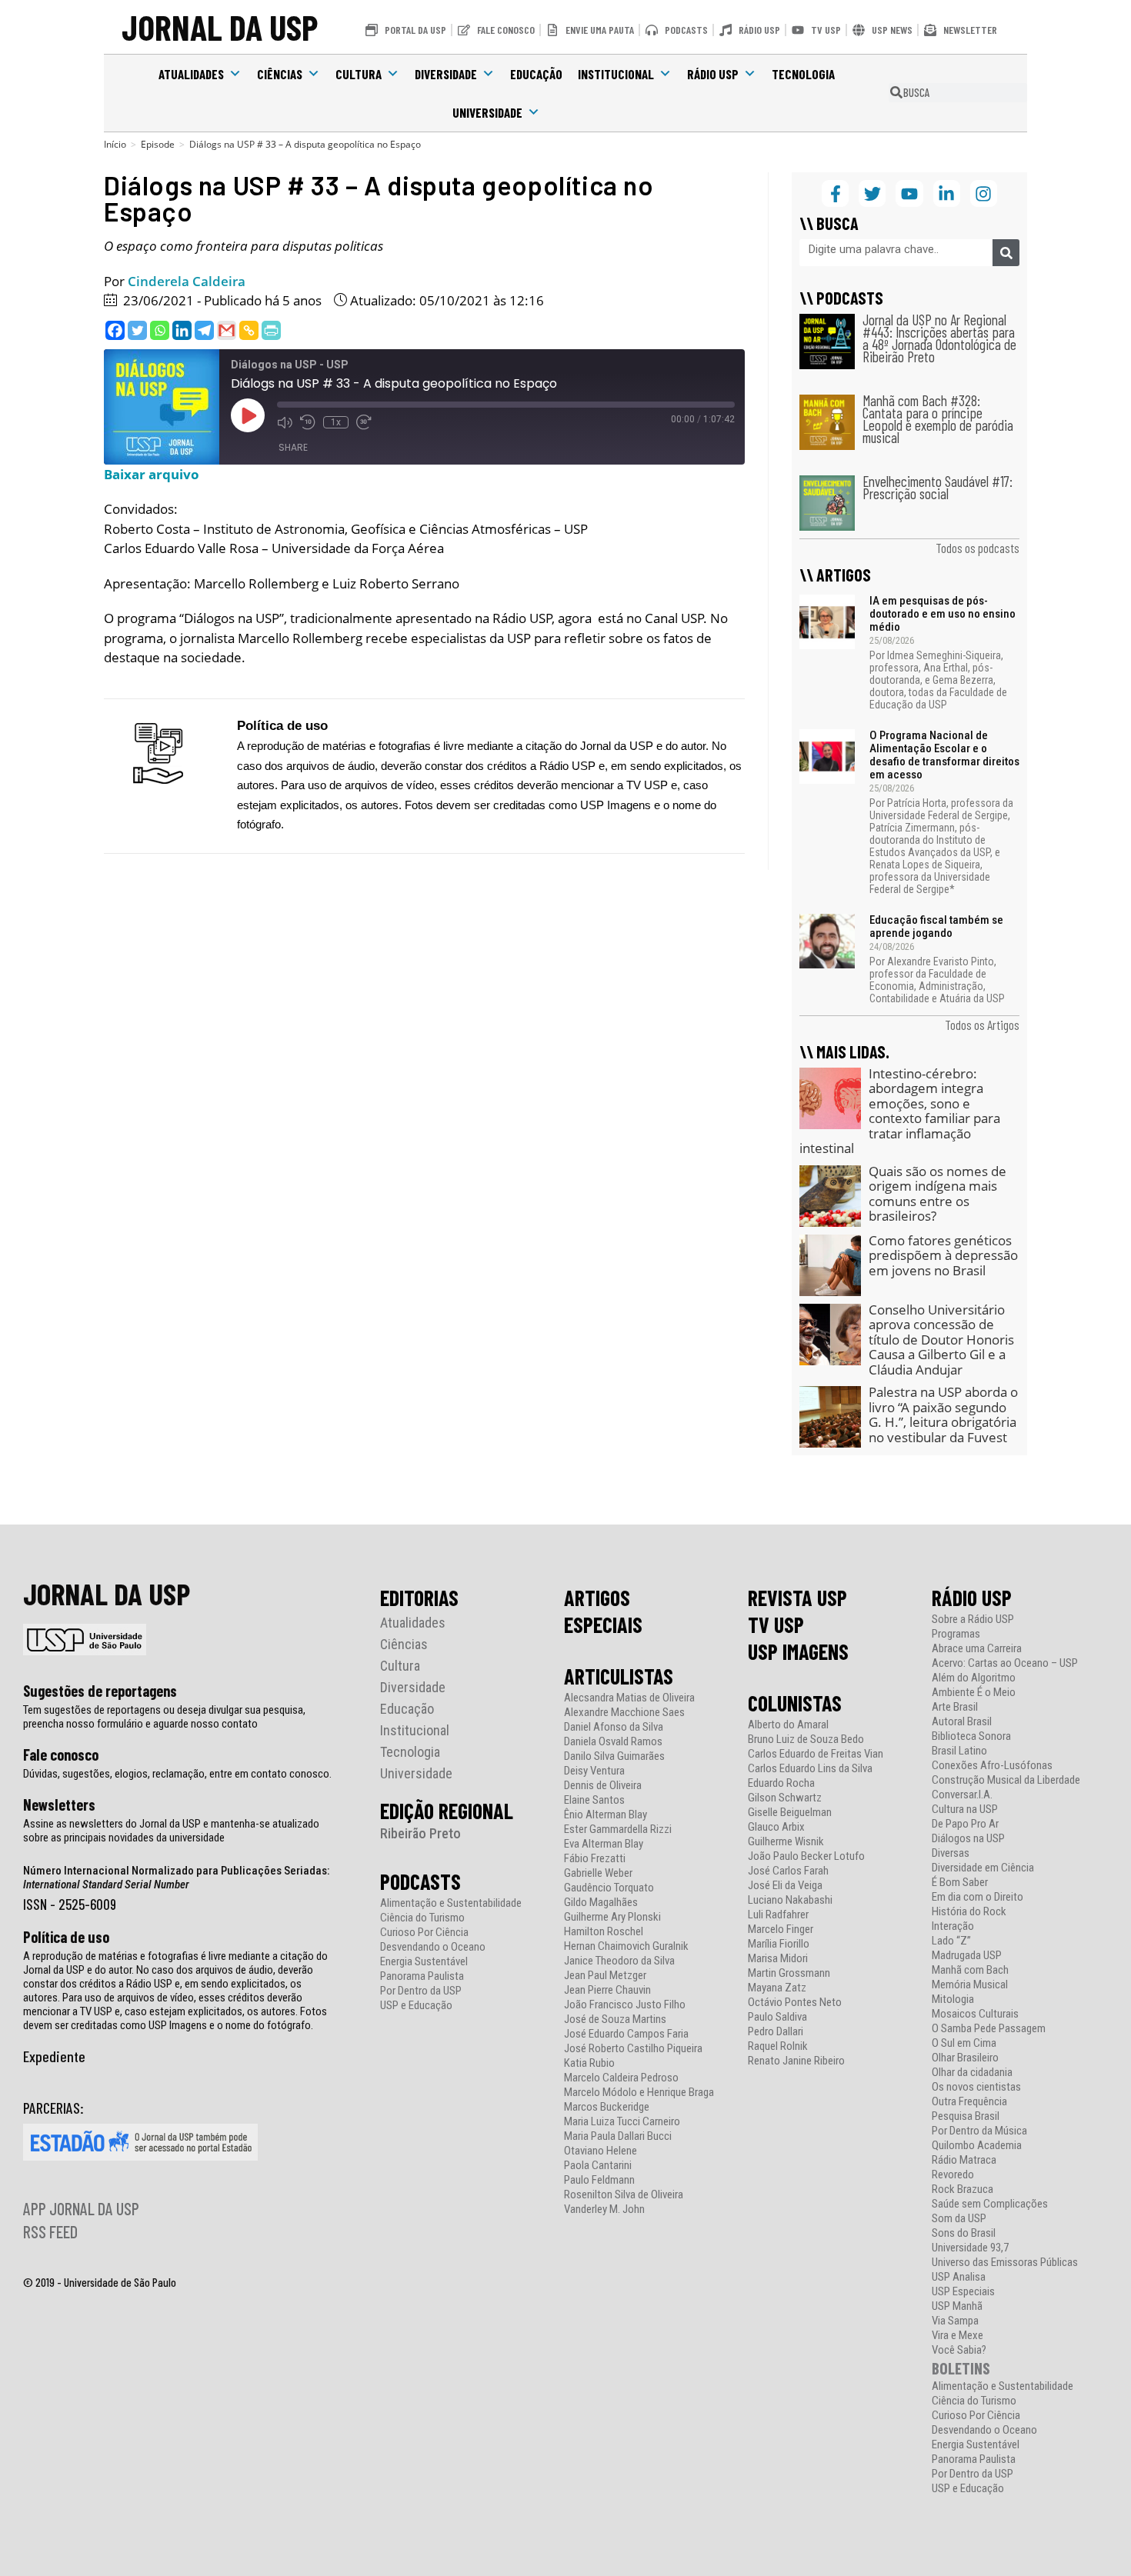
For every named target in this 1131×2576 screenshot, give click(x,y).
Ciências (280, 74)
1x (336, 422)
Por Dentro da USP (421, 1991)
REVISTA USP (797, 1598)
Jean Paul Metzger (605, 1976)
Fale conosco (61, 1755)
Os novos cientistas (976, 2087)
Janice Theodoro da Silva (619, 1961)
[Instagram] (984, 193)
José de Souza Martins (615, 2019)
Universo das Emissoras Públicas (1005, 2263)
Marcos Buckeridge (607, 2107)
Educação (536, 74)
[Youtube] (909, 193)
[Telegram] (204, 330)
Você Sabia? (959, 2350)
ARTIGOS (597, 1598)
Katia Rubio (589, 2063)
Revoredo (953, 2175)
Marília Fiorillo (779, 1944)
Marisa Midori (778, 1959)
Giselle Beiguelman (790, 1813)
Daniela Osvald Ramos (613, 1742)
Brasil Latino (959, 1751)
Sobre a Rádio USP (973, 1620)
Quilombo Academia (977, 2146)
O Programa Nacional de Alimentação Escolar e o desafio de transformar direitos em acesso (944, 755)
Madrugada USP (967, 1956)
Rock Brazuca (963, 2189)
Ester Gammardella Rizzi (618, 1830)
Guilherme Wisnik (786, 1842)
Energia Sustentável (424, 1962)
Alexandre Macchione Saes (624, 1713)
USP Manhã (957, 2306)
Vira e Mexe (958, 2336)
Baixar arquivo (152, 474)
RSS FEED (50, 2231)
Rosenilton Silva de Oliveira (624, 2195)
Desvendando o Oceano (433, 1947)
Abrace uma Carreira (977, 1649)
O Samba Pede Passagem (989, 2029)
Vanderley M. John (604, 2209)
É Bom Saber (960, 1883)
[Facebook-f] (835, 193)
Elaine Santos (594, 1800)
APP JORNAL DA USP (81, 2208)
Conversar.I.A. (962, 1795)
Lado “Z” (951, 1941)
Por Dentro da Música (979, 2131)
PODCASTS (420, 1881)
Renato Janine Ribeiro (796, 2061)
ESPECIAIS (603, 1625)
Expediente (54, 2056)
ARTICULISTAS (619, 1676)
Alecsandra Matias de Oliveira (629, 1698)
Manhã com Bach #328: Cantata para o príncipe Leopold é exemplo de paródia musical (938, 419)
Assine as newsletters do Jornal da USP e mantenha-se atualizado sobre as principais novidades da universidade (171, 1831)
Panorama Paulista (422, 1976)
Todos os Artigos (982, 1025)
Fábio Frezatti (595, 1859)
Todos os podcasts (978, 548)
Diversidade (446, 74)
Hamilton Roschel (604, 1932)
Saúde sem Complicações (990, 2204)
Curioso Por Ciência (424, 1933)
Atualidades (191, 74)
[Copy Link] (249, 330)
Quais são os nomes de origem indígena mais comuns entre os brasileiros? (937, 1194)
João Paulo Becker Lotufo (806, 1856)
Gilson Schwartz (785, 1798)
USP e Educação (416, 2006)
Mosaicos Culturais (975, 2014)
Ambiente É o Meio (974, 1693)
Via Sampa (955, 2321)
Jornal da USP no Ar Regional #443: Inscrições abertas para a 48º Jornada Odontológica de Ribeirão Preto (939, 338)
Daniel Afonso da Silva (614, 1727)
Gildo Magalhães (601, 1903)
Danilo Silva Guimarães (614, 1756)
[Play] (248, 415)
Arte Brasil (955, 1707)
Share (293, 447)
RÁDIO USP (972, 1598)
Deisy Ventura (594, 1771)
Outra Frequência (969, 2102)
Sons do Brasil (964, 2233)
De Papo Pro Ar (965, 1824)
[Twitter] (137, 330)
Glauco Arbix (776, 1827)
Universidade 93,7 (970, 2248)
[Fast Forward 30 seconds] (364, 422)
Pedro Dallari (776, 2032)
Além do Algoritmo (974, 1678)
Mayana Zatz (777, 1988)
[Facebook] (115, 330)
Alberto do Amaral (788, 1725)
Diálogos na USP (968, 1839)
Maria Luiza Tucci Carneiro (622, 2122)
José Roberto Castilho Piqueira (633, 2049)
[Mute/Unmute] (285, 422)
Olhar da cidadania (972, 2073)
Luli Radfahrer (778, 1915)
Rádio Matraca (964, 2160)
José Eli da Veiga (785, 1886)
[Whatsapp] (160, 330)
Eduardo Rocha (781, 1783)
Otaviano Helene (601, 2151)
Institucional (616, 74)
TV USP (776, 1625)
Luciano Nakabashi (790, 1900)
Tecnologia (803, 74)
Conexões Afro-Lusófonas (992, 1766)
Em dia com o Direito (978, 1897)
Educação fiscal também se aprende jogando (936, 926)
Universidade (487, 112)
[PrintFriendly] (271, 330)
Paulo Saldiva (777, 2017)
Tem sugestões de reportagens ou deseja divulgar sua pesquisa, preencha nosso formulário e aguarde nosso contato (164, 1717)
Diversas (951, 1853)
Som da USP (959, 2219)
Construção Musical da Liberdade (1006, 1780)
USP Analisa (959, 2277)
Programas (956, 1634)
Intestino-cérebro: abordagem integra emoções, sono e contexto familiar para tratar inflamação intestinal (900, 1111)
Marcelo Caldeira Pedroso (621, 2078)
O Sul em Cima (964, 2043)
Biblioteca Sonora (971, 1736)
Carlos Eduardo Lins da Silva (810, 1769)
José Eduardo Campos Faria (626, 2034)
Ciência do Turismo (422, 1918)
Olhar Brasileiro (965, 2058)
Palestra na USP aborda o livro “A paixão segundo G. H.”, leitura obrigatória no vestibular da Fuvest (943, 1415)
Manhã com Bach (970, 1970)
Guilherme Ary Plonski (612, 1917)
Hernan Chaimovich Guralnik (626, 1946)
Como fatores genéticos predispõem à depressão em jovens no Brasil (943, 1255)
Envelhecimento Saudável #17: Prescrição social (937, 487)
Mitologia (953, 1999)
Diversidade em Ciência (983, 1868)
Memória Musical (970, 1985)
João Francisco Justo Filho (625, 2005)
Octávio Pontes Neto (795, 2003)
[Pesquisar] (1006, 253)
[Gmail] (227, 330)
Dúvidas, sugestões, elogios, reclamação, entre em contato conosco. (177, 1774)
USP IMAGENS (798, 1651)
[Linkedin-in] (947, 193)
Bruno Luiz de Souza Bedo (806, 1740)
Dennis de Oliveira (603, 1786)
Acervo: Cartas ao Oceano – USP (1005, 1663)
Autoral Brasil (962, 1722)
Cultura (359, 74)
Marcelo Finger (781, 1930)
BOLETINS (961, 2368)
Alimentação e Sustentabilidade (451, 1903)
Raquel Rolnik (778, 2046)
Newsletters (59, 1805)
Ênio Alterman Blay (606, 1815)
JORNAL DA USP (220, 27)
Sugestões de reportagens (100, 1691)
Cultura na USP (965, 1810)
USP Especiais (963, 2292)
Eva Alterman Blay (604, 1844)
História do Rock (969, 1912)
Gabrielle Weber (598, 1873)
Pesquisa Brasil (966, 2116)
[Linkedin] (182, 330)
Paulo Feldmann (599, 2180)
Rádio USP (713, 74)
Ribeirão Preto (420, 1833)
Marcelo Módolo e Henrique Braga (639, 2093)
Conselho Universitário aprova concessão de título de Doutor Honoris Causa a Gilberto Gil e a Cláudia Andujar (941, 1340)
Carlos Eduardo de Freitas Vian (816, 1754)
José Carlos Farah (788, 1871)
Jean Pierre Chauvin (607, 1990)
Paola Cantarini (598, 2166)
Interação (953, 1926)
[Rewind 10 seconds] (308, 422)
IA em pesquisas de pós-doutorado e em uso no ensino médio (942, 614)
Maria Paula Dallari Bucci (618, 2136)
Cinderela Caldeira (187, 281)
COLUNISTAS (795, 1703)
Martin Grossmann (789, 1973)
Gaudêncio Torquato (609, 1888)
